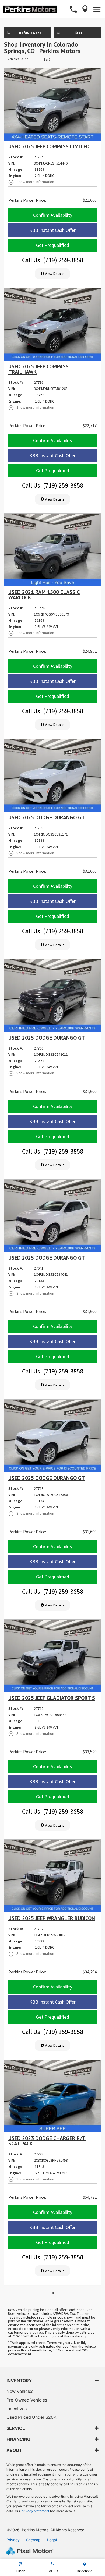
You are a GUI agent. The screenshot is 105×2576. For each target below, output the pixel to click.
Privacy (13, 2540)
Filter (77, 33)
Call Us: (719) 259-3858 (53, 260)
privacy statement (35, 2511)
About (14, 2450)
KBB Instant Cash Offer (52, 230)
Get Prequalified (53, 245)
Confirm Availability (53, 215)
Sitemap (33, 2540)
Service (16, 2428)
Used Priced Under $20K (31, 2417)
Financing (18, 2439)
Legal (52, 2540)
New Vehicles (20, 2391)
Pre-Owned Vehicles (27, 2400)
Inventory (19, 2381)
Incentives (17, 2409)
